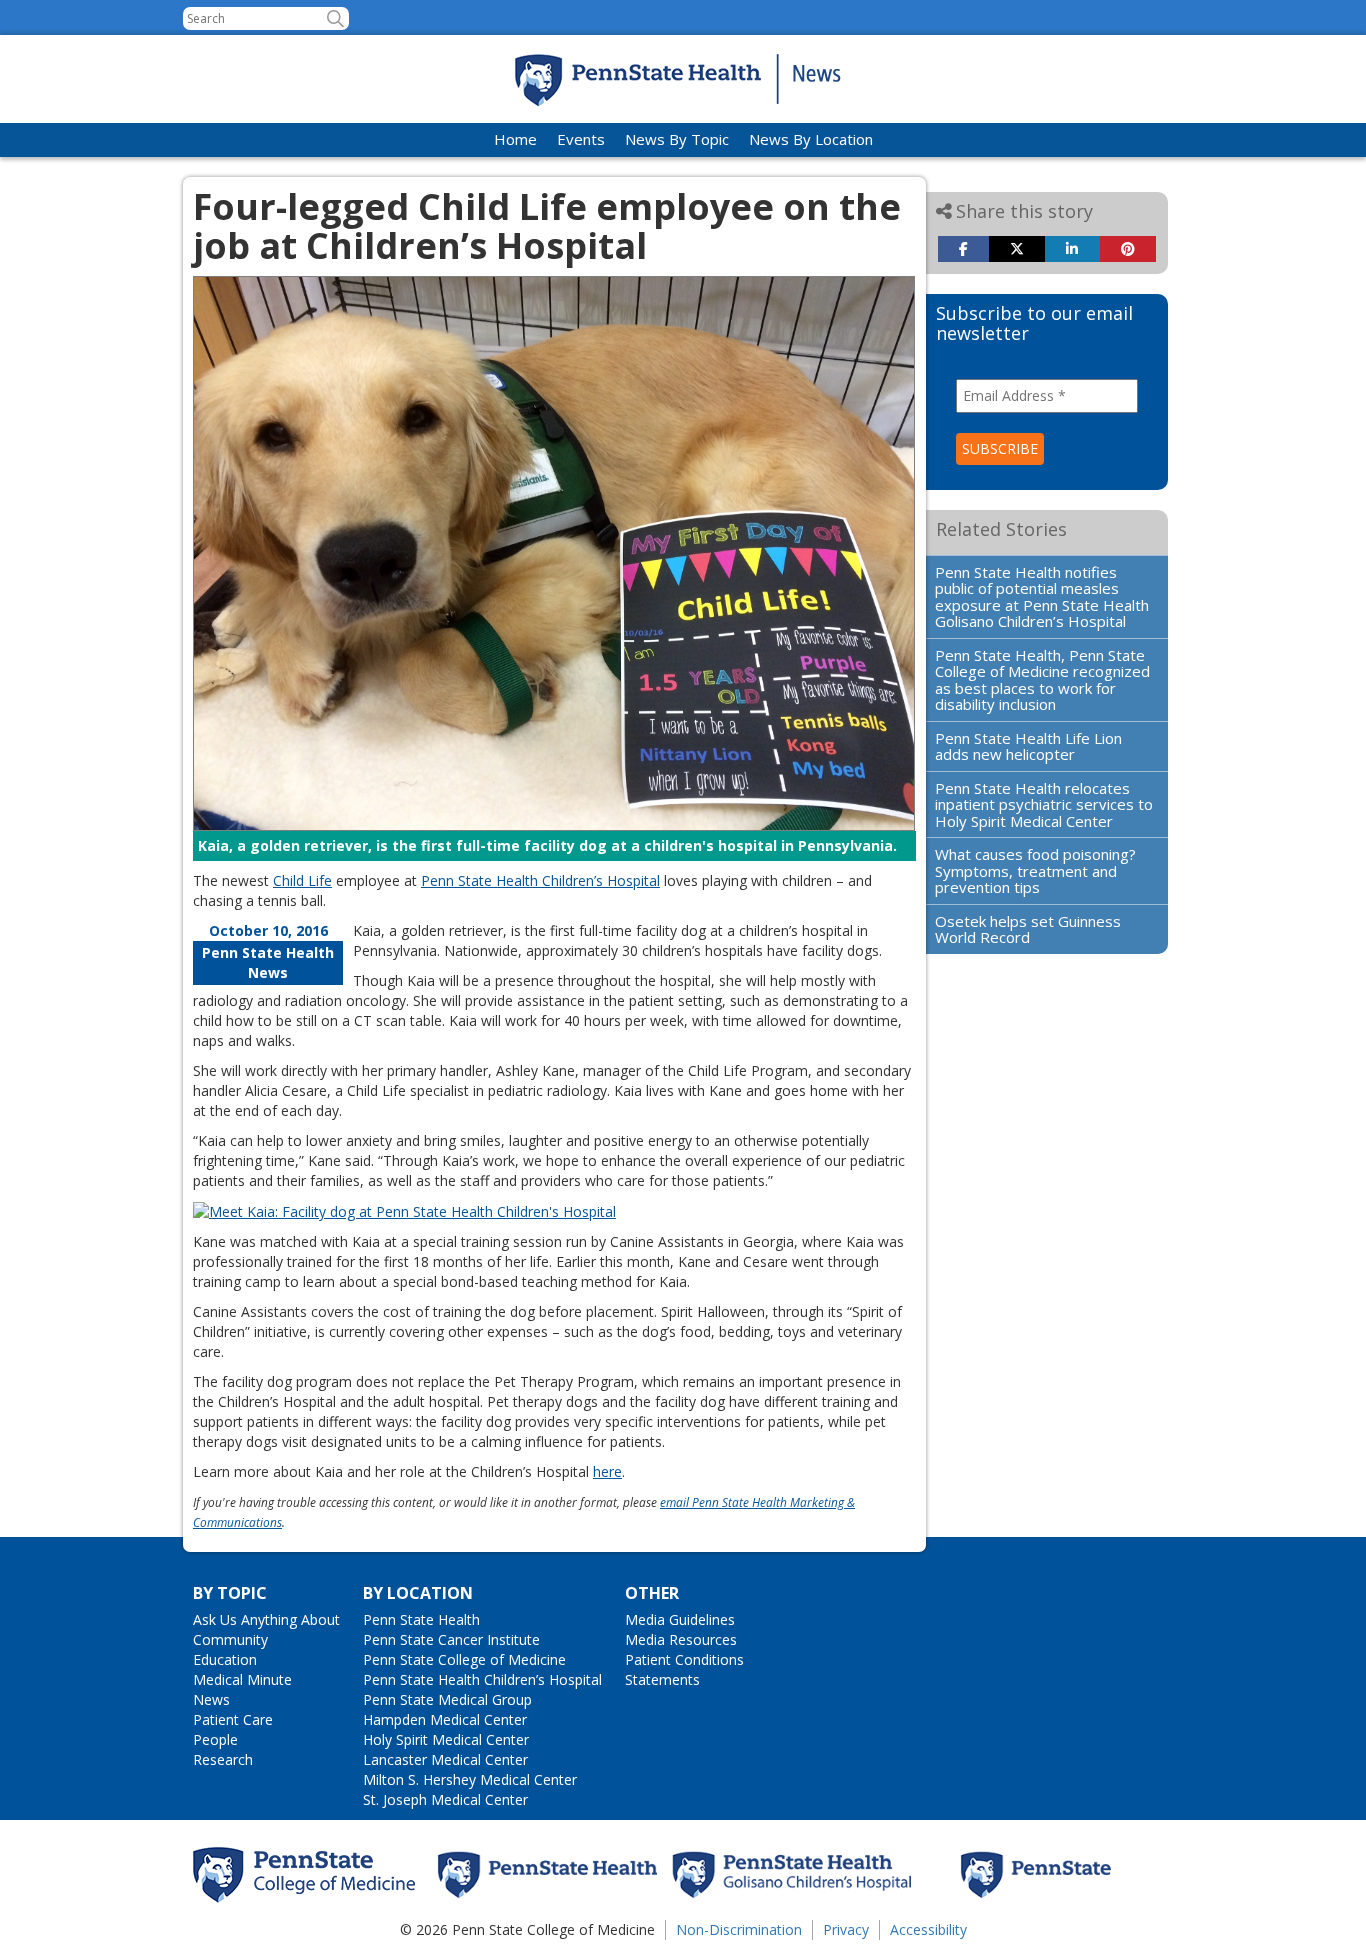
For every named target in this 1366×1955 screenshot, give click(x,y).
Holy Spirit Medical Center (446, 1739)
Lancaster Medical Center (445, 1759)
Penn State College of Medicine (464, 1659)
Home (515, 139)
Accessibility (928, 1929)
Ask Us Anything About (266, 1619)
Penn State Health (421, 1619)
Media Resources (681, 1639)
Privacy (846, 1929)
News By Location (811, 139)
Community (230, 1639)
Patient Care (233, 1719)
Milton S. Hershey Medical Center (470, 1779)
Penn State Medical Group (447, 1699)
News (211, 1699)
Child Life (302, 880)
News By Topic (677, 139)
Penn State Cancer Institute (451, 1639)
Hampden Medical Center (445, 1719)
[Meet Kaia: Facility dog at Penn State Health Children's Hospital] (404, 1210)
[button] (335, 18)
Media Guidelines (680, 1619)
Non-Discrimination (739, 1929)
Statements (662, 1679)
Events (581, 139)
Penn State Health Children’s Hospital (540, 880)
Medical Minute (242, 1679)
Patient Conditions (684, 1659)
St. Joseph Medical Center (445, 1799)
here (607, 1471)
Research (223, 1759)
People (215, 1739)
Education (225, 1659)
